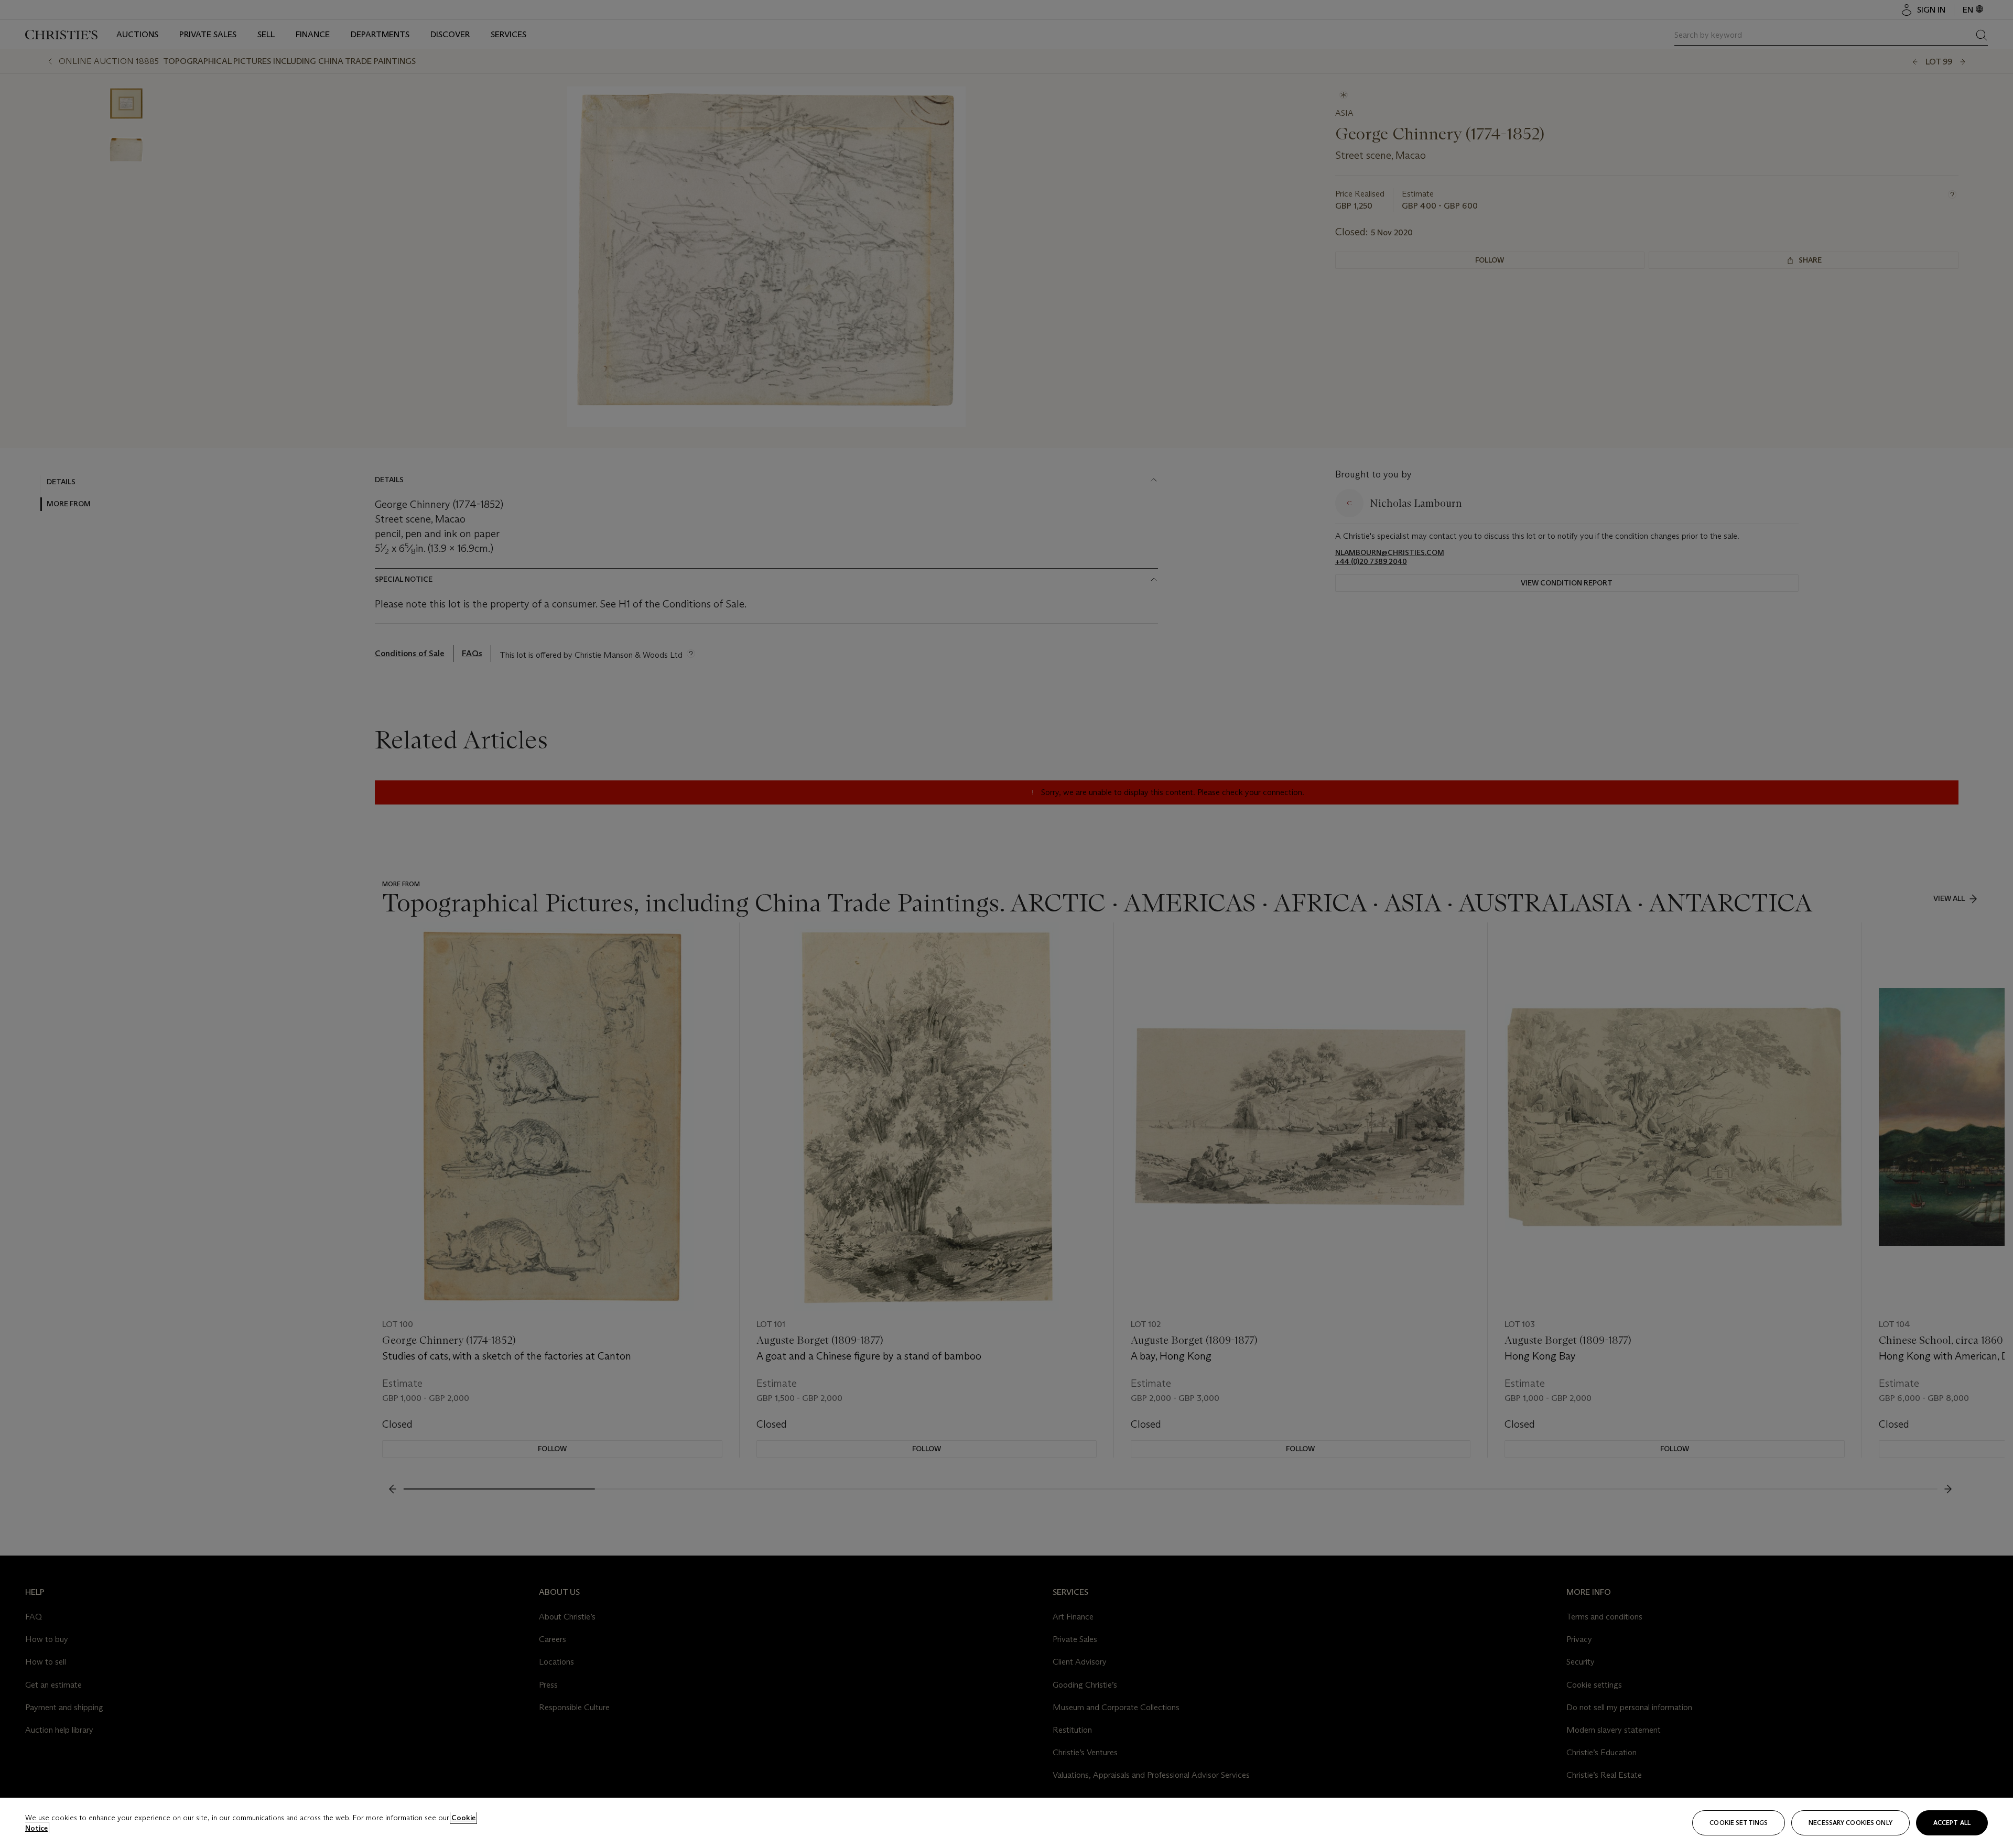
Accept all (1952, 1823)
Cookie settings (1739, 1823)
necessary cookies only (1850, 1823)
